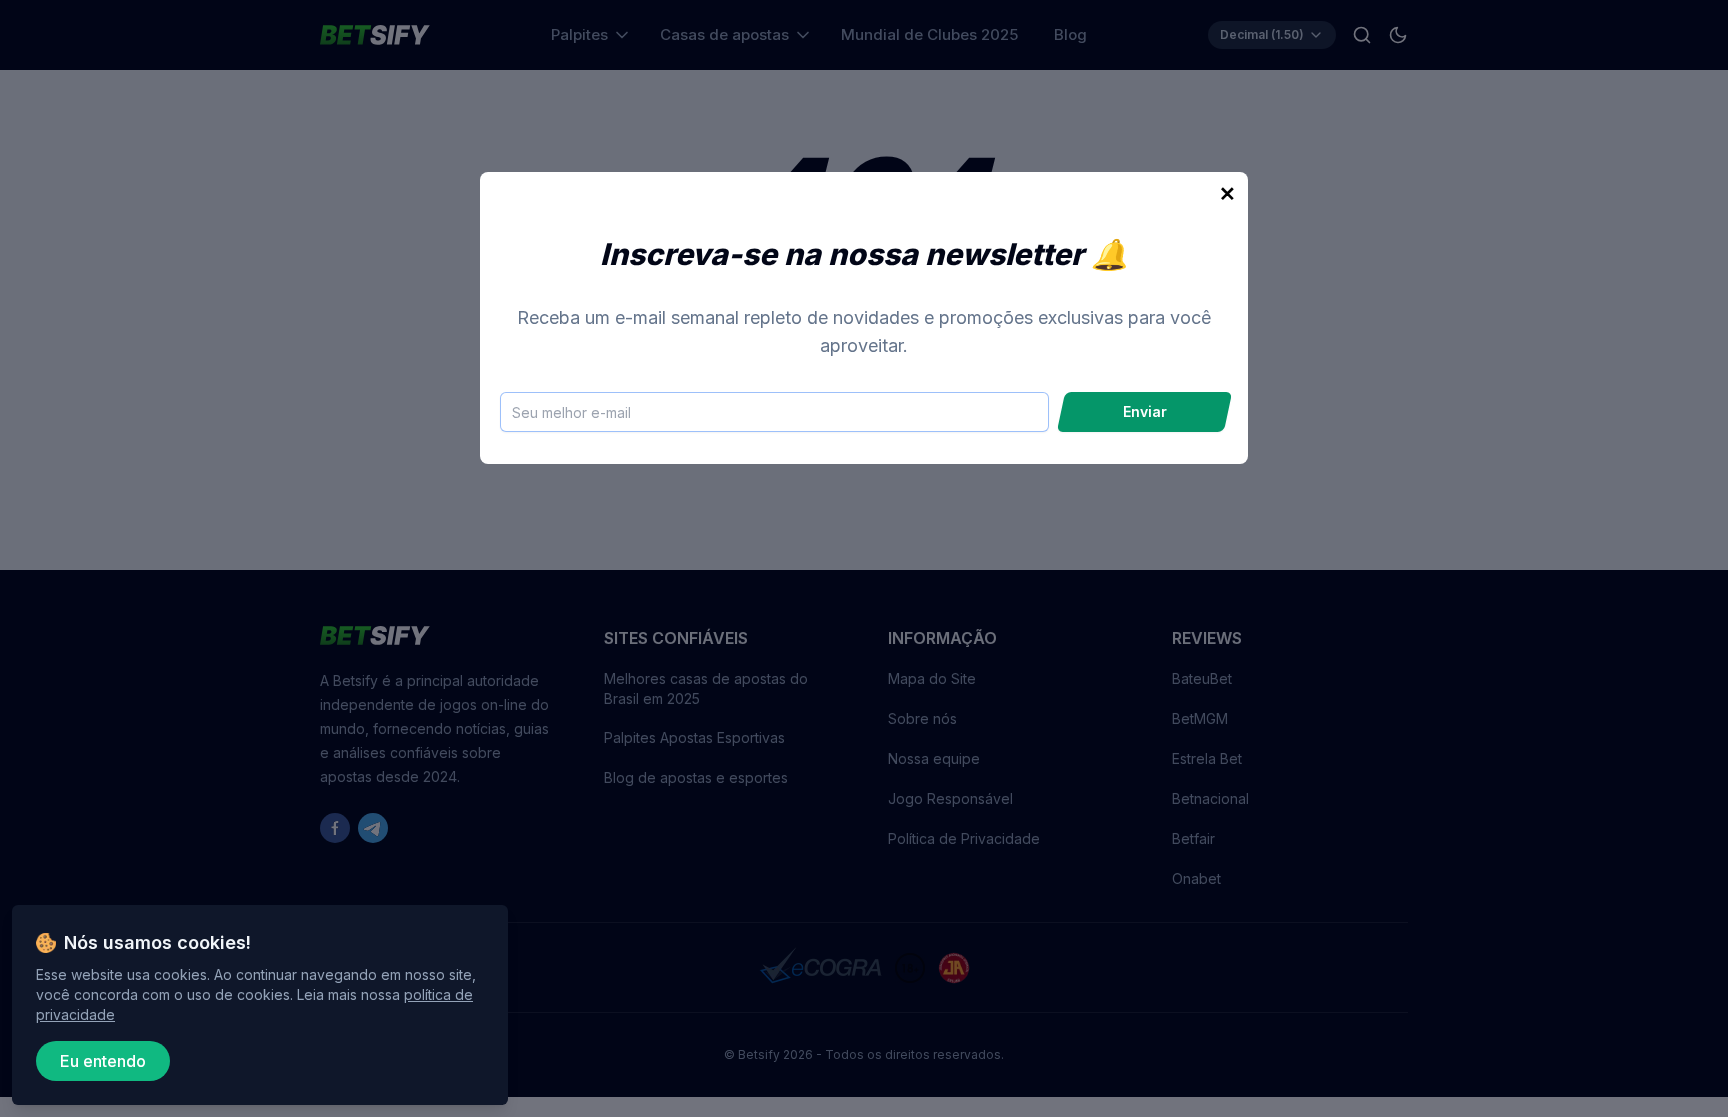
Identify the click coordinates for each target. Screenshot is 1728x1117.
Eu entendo (103, 1061)
